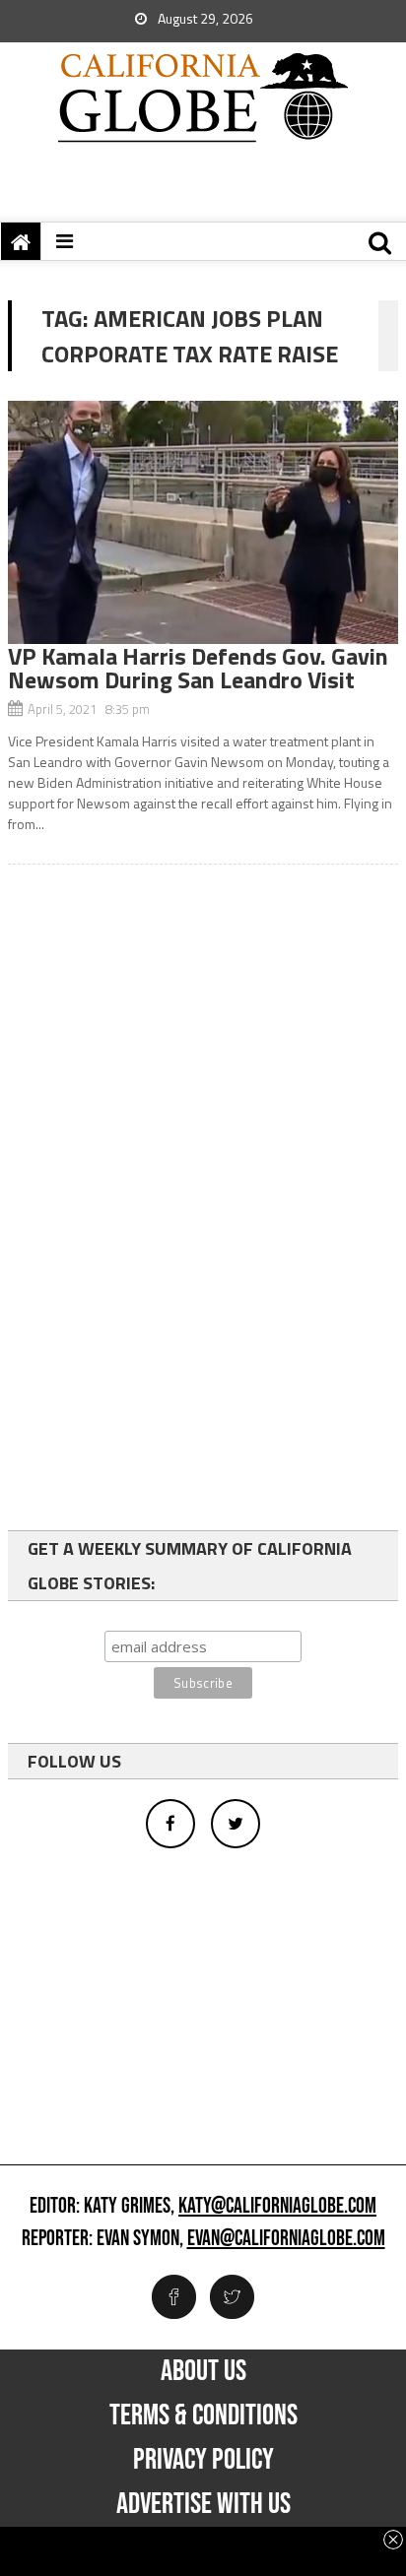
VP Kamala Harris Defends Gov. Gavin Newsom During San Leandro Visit (198, 668)
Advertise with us (203, 2504)
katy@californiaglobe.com (277, 2207)
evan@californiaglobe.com (286, 2239)
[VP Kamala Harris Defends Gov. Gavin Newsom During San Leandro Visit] (203, 522)
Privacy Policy (203, 2460)
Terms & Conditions (203, 2415)
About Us (203, 2371)
